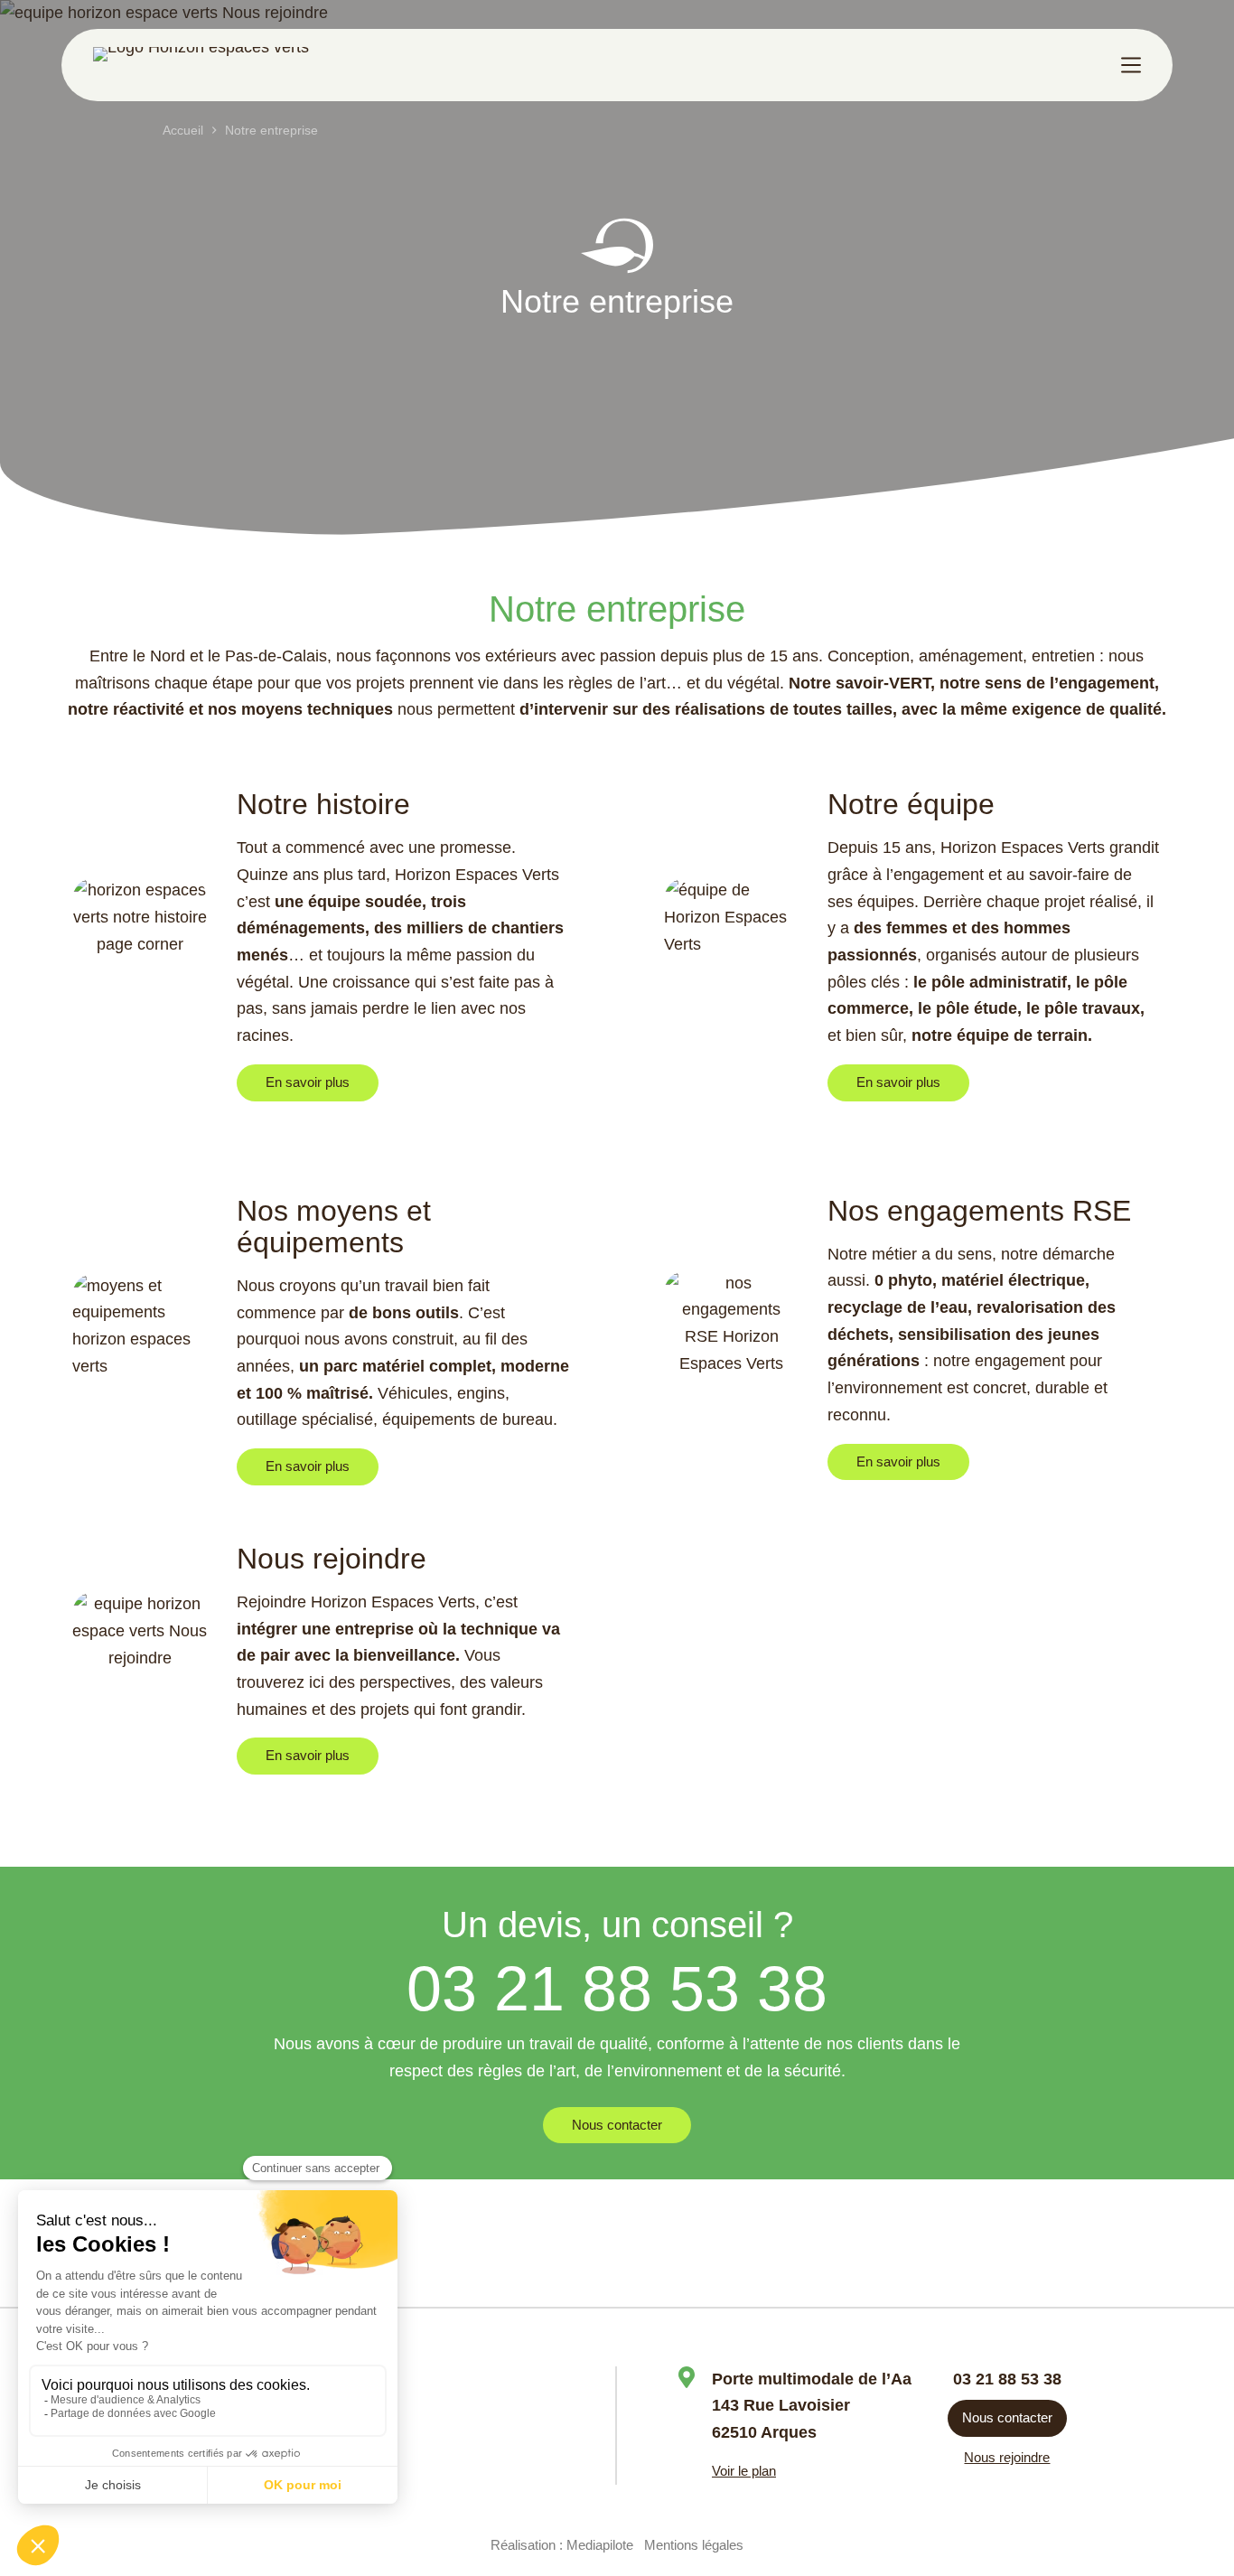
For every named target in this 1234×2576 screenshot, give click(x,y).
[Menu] (1131, 65)
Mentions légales (694, 2545)
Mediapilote (600, 2545)
